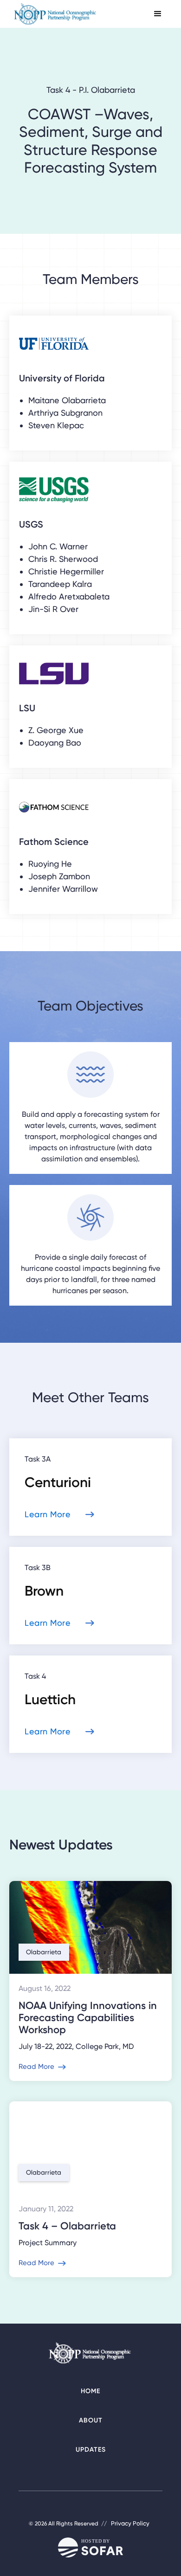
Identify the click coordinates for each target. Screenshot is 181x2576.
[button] (158, 14)
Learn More (48, 1514)
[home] (56, 14)
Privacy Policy (130, 2523)
